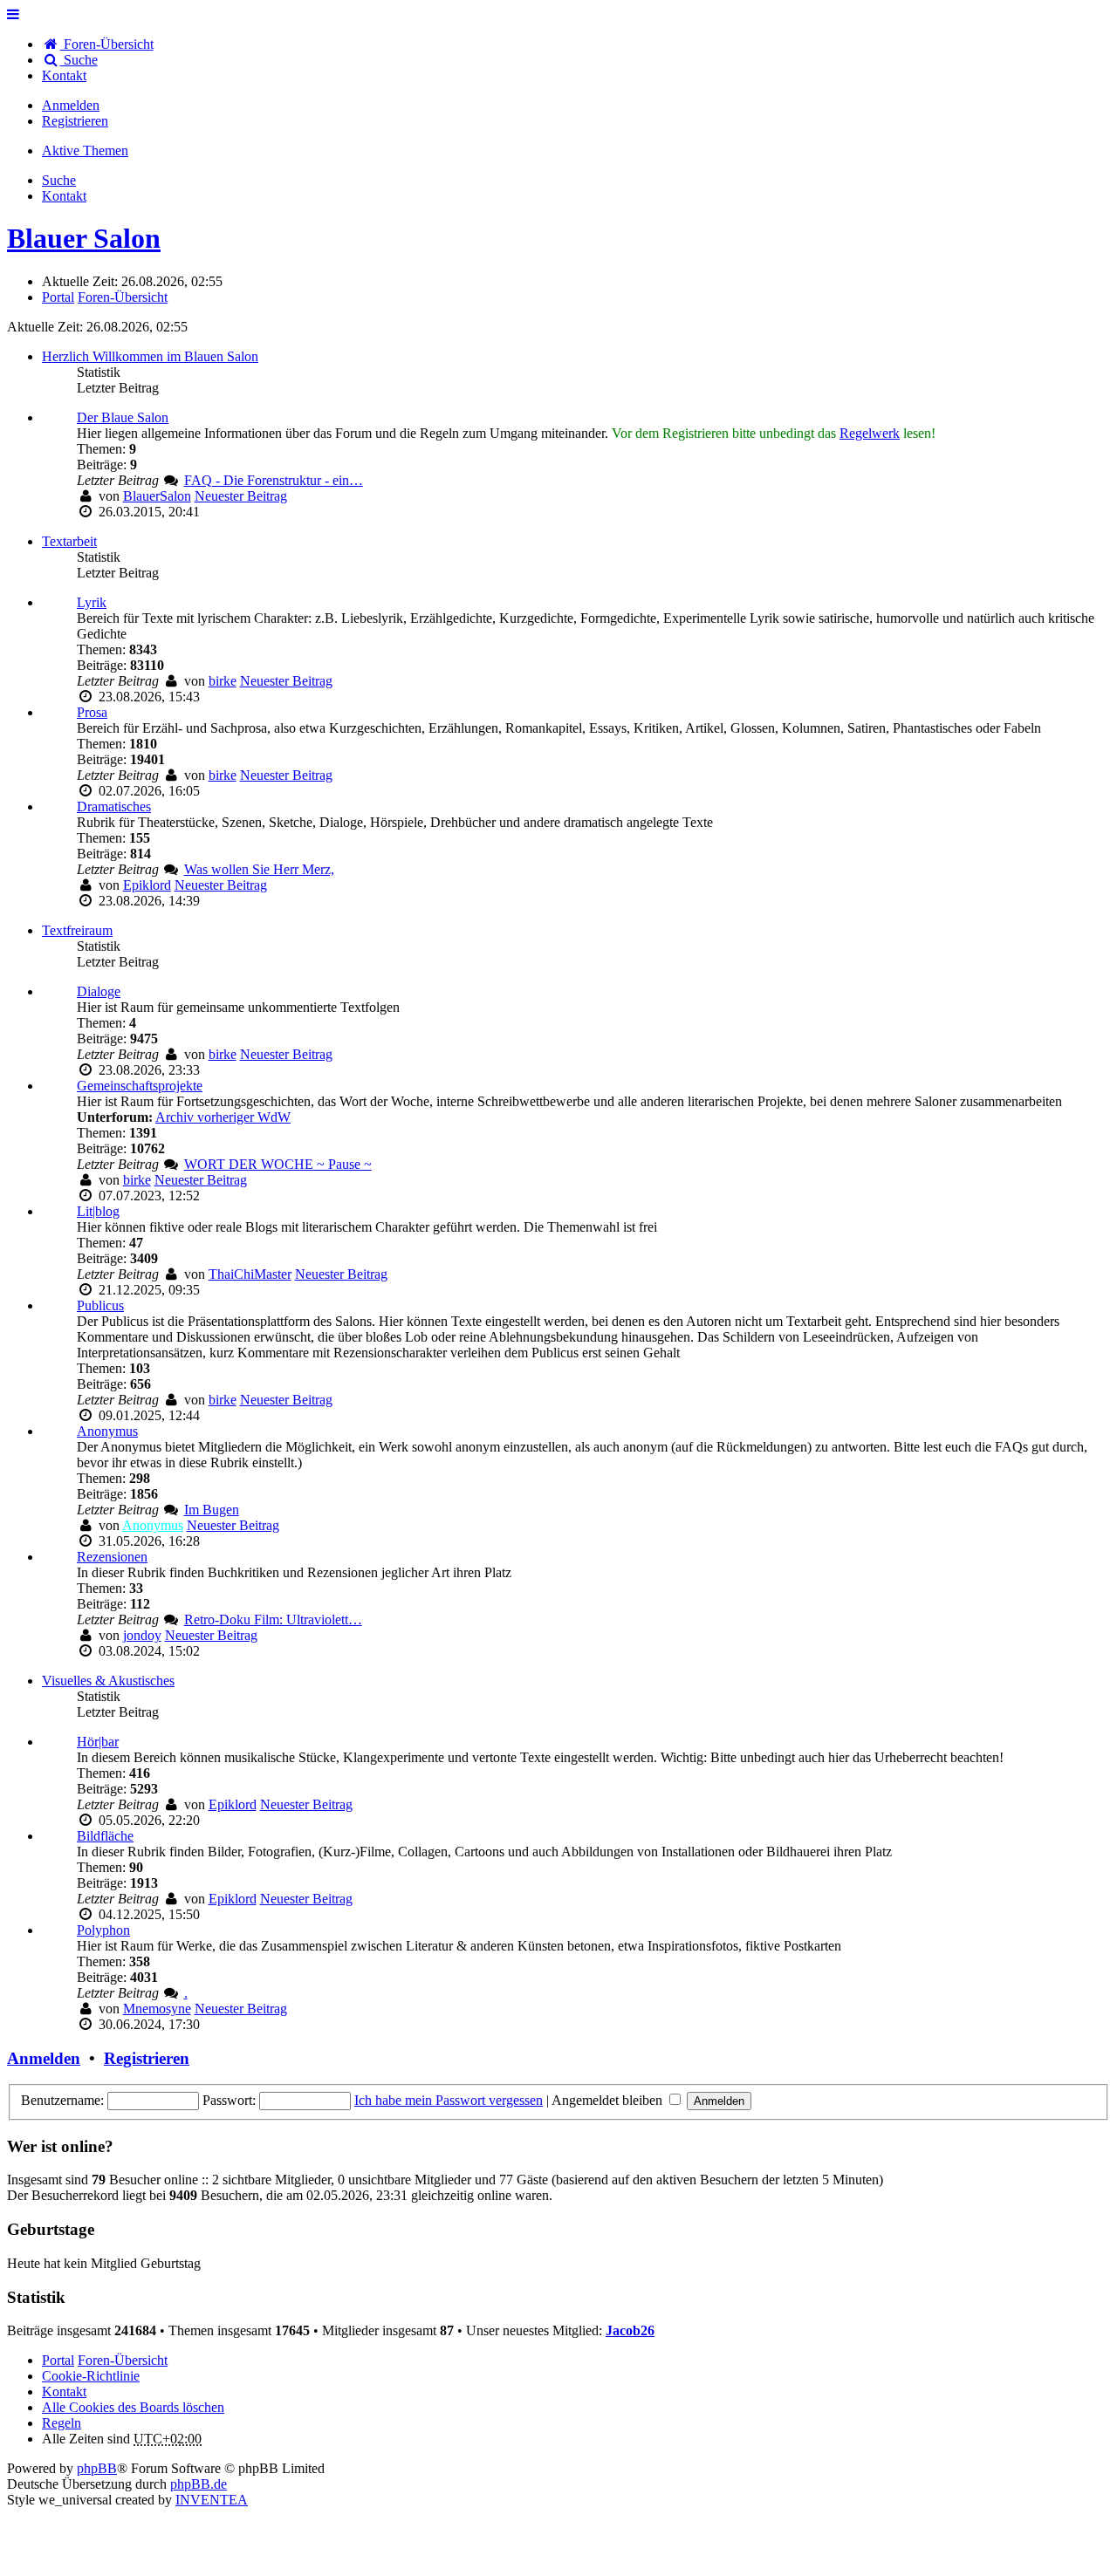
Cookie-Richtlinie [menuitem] (91, 2376)
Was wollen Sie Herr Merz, (259, 869)
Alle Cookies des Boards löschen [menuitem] (133, 2407)
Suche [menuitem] (79, 60)
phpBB (97, 2468)
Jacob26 (630, 2330)
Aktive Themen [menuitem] (85, 150)
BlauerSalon (157, 496)
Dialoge (99, 991)
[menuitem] (64, 75)
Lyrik (92, 602)
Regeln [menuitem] (62, 2423)
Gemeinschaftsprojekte (140, 1086)
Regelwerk (870, 433)
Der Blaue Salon (123, 417)
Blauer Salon (84, 238)
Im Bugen (212, 1510)
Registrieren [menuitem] (75, 121)
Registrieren (147, 2058)
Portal (58, 297)
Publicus (100, 1305)
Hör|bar (98, 1742)
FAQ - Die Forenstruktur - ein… (274, 480)
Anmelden (44, 2058)
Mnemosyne (157, 2009)
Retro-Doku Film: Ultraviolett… (273, 1619)
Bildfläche (105, 1836)
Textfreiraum (77, 930)
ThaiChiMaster (250, 1274)
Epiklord (147, 885)
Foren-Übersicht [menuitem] (107, 44)
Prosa (92, 712)
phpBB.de (199, 2484)
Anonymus (107, 1431)
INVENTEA (212, 2500)
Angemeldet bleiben (609, 2100)
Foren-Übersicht (123, 2360)
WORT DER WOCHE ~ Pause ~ (278, 1164)
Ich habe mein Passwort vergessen (449, 2100)
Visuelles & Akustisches (108, 1681)
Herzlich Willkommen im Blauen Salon (150, 356)
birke (223, 681)
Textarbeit (69, 541)
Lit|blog (98, 1211)
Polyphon (103, 1930)
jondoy (142, 1635)
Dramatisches (114, 806)
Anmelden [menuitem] (71, 105)
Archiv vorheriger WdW (223, 1117)
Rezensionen (112, 1557)
